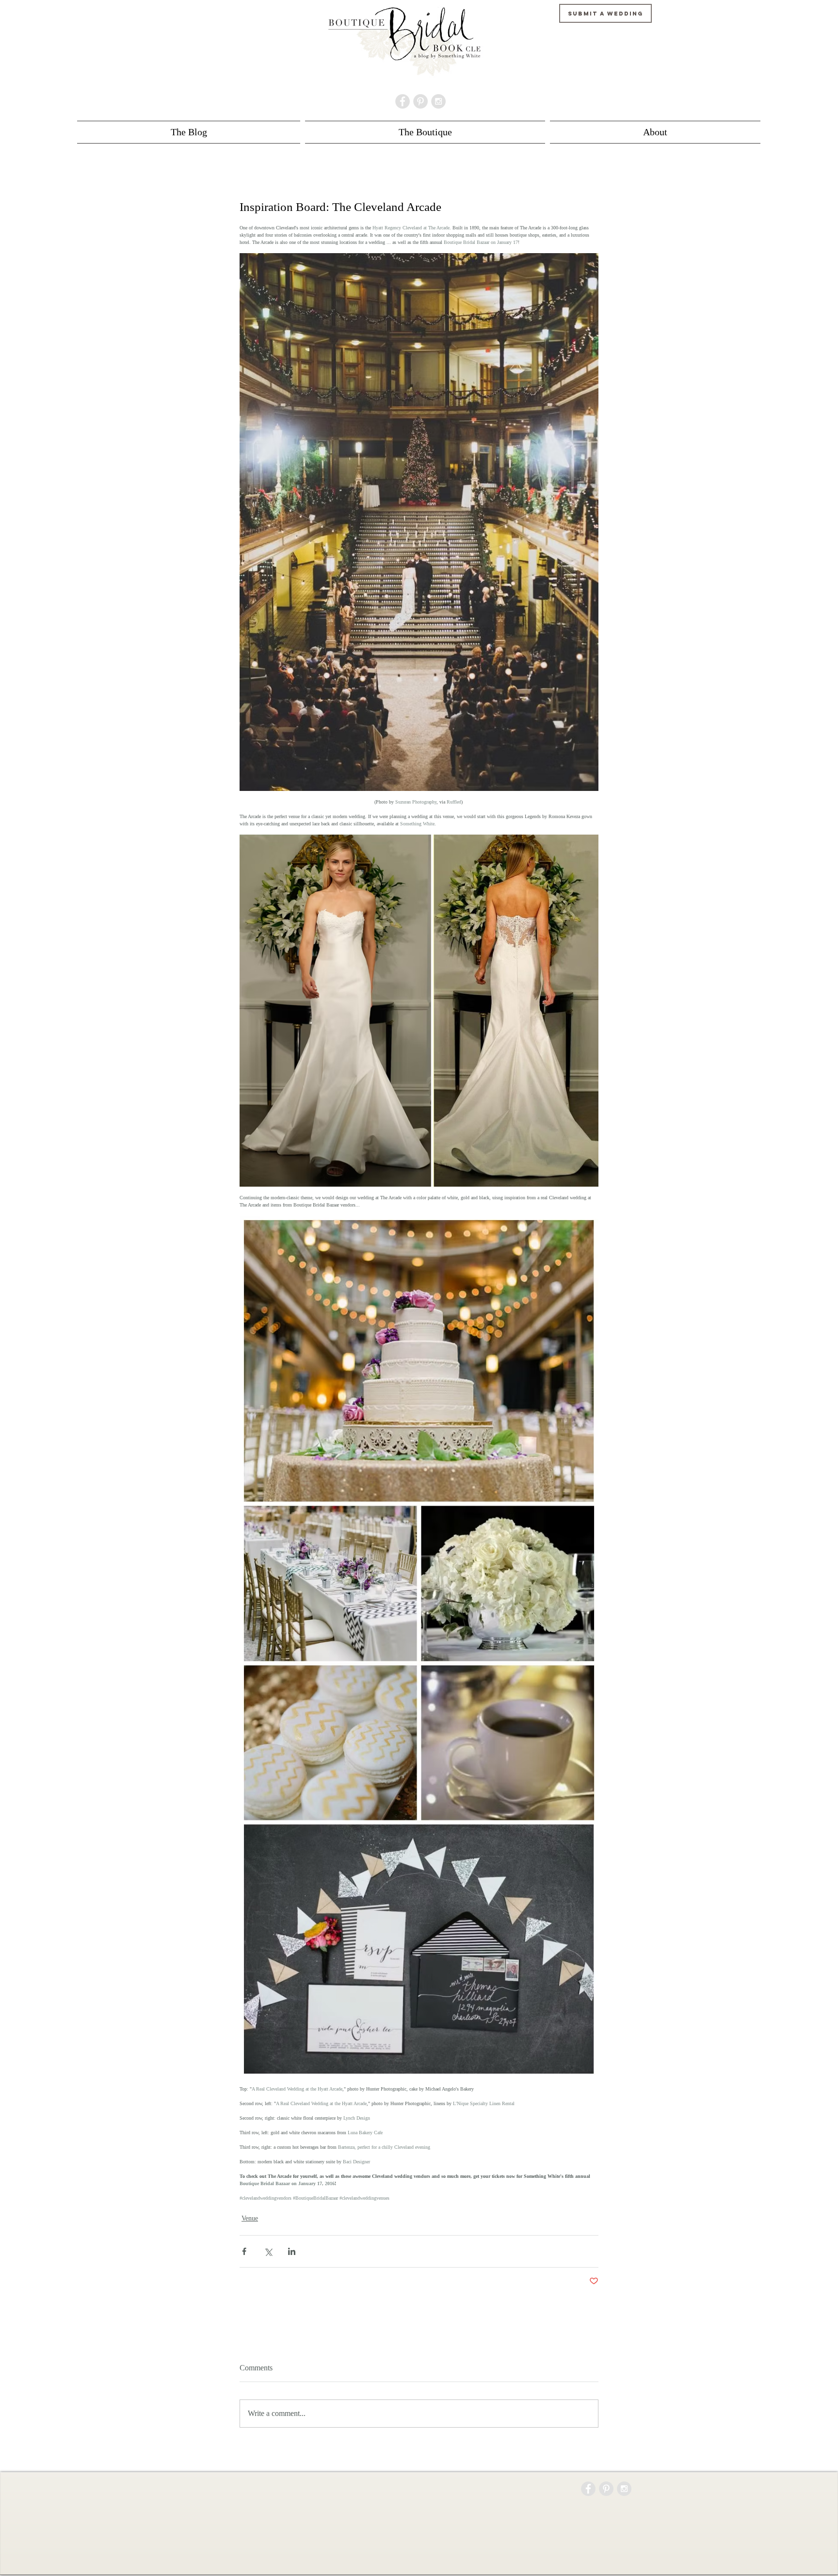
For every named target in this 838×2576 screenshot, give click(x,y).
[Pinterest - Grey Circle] (420, 101)
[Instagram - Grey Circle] (438, 101)
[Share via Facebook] (244, 2251)
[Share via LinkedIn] (292, 2251)
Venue (250, 2218)
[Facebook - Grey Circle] (403, 101)
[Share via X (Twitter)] (268, 2251)
